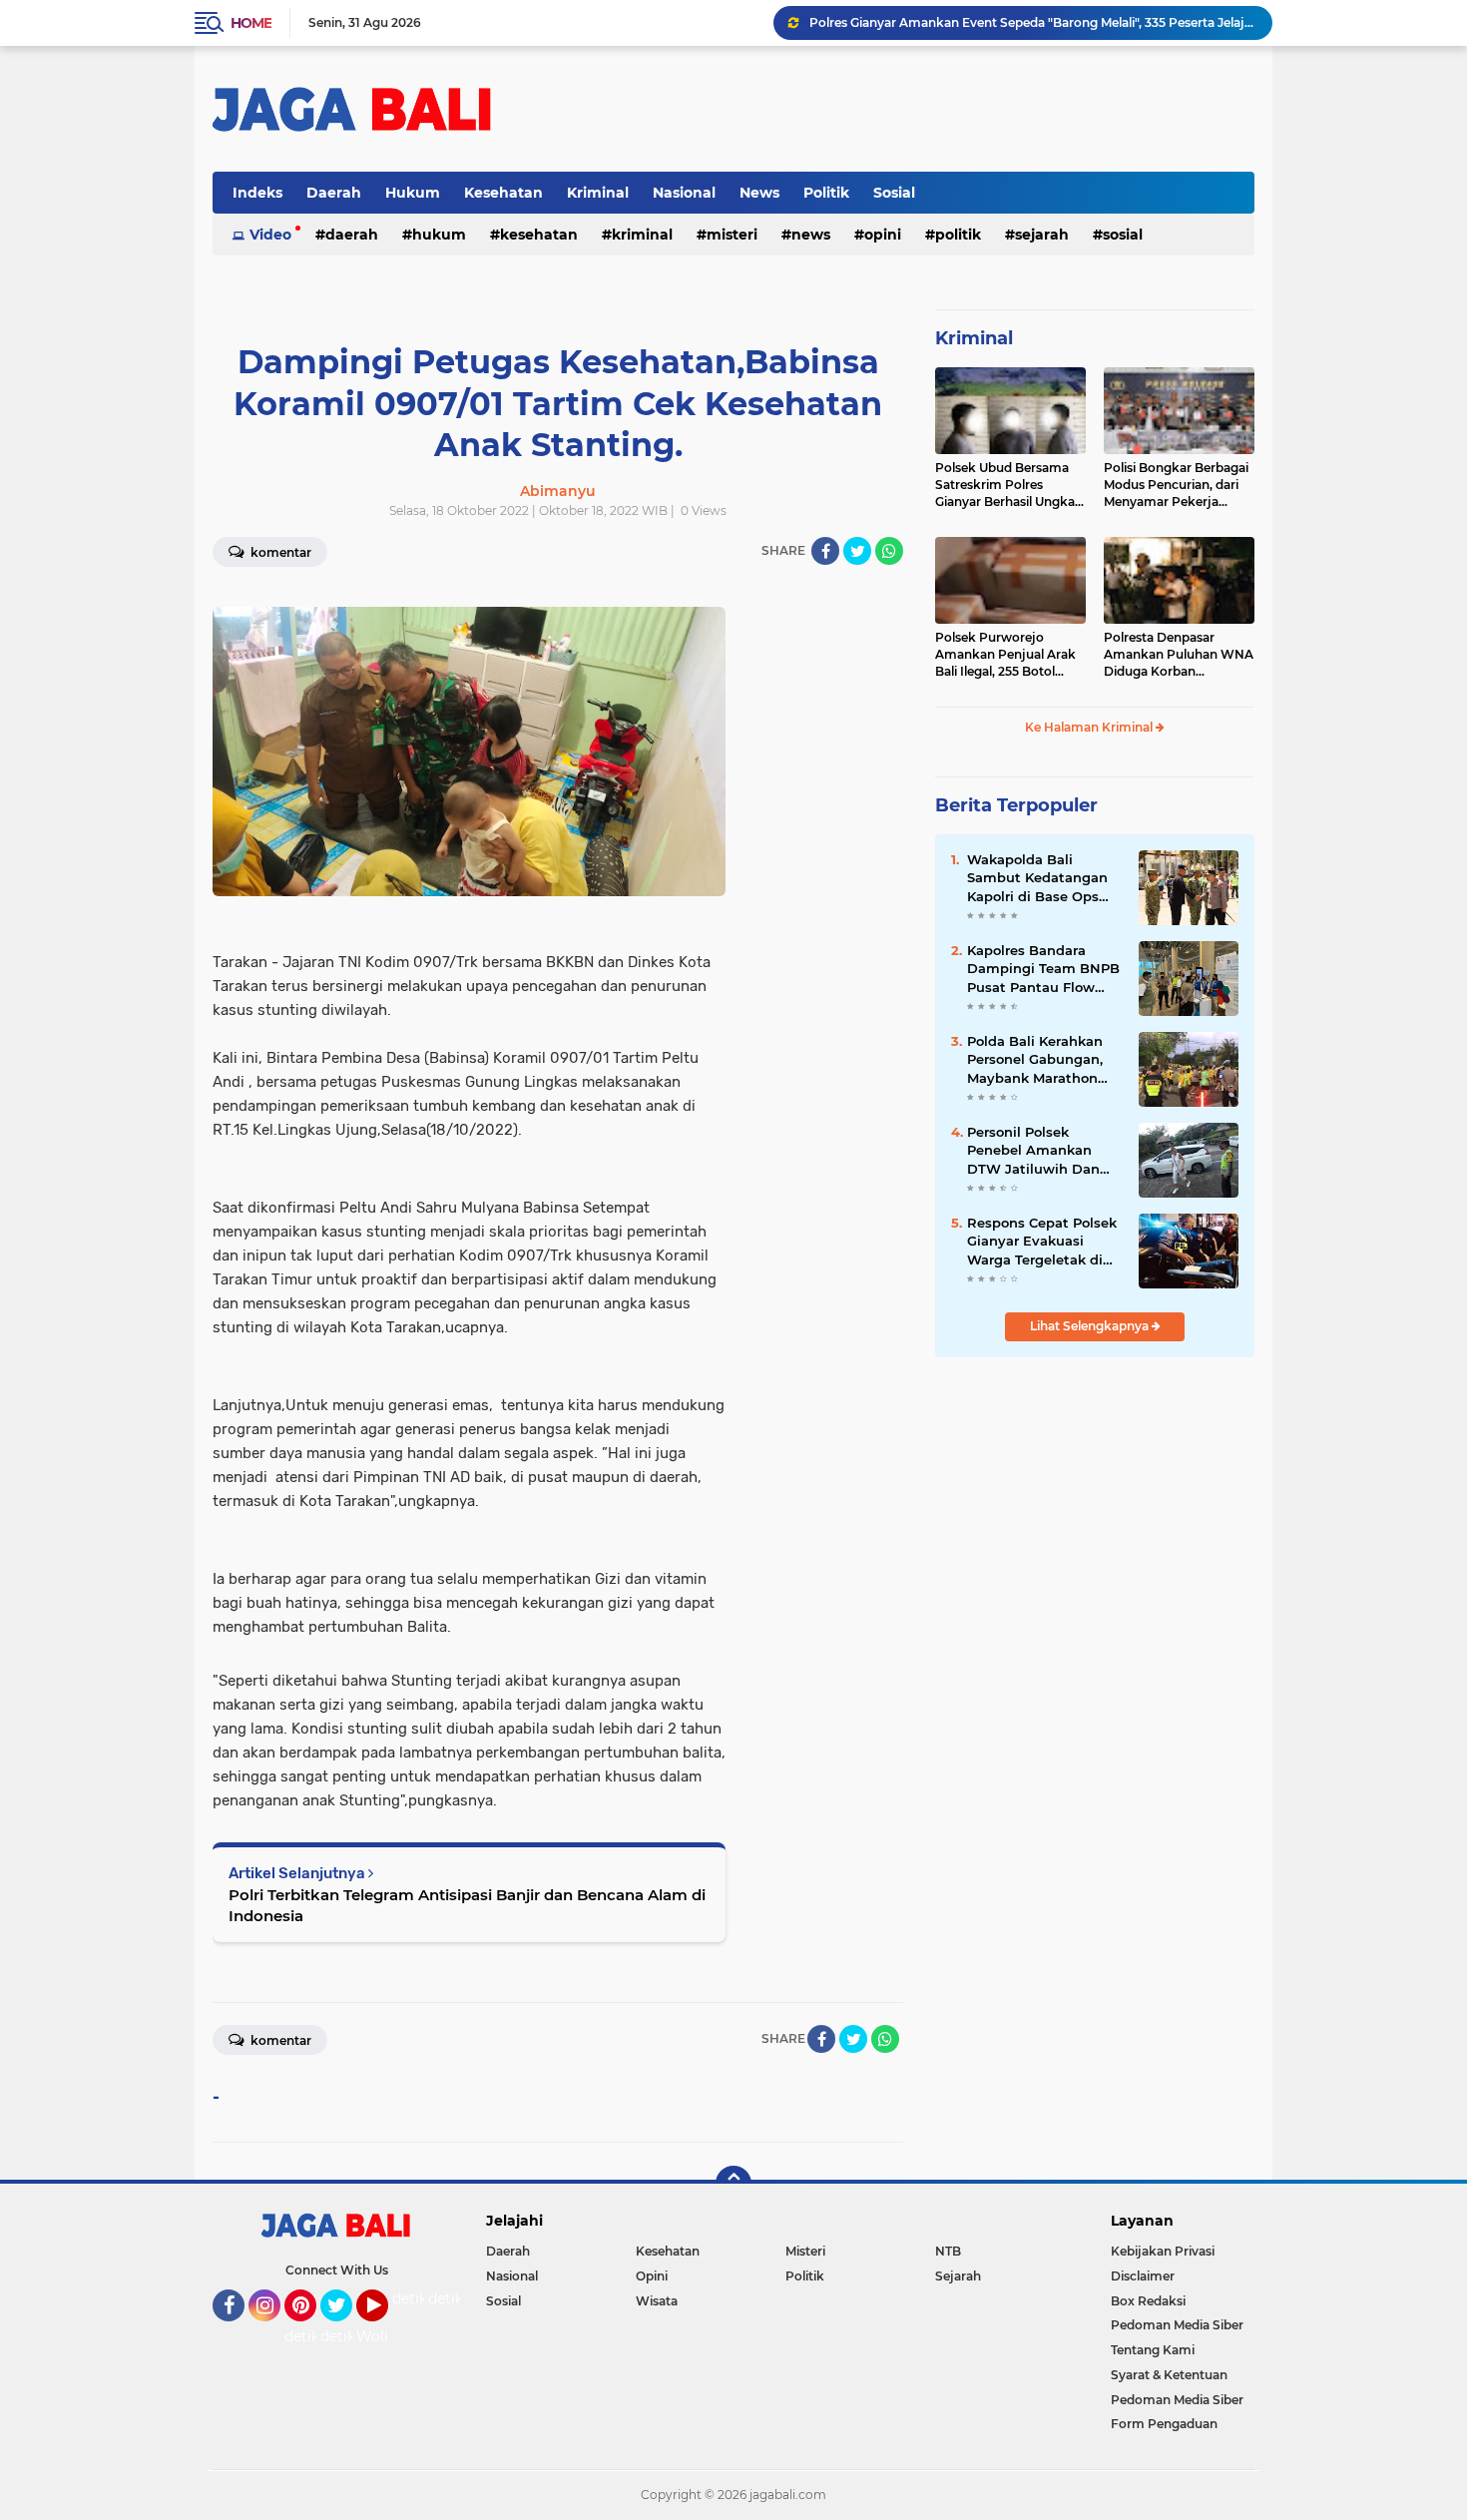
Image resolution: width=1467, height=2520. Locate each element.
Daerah (334, 193)
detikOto (423, 2298)
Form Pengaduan (1164, 2424)
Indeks (257, 193)
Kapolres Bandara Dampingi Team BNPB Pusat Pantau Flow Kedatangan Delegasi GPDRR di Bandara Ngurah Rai (1043, 969)
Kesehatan (503, 193)
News (759, 193)
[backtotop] (733, 2184)
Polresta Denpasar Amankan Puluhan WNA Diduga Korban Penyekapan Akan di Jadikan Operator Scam (1179, 655)
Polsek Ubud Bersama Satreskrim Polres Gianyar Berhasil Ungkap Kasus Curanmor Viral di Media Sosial (1009, 485)
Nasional (684, 193)
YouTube (386, 2330)
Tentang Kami (1153, 2350)
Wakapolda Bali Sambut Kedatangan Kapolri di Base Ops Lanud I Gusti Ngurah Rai (1040, 878)
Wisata (657, 2301)
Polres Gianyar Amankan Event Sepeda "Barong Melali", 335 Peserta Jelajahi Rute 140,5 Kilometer (1032, 22)
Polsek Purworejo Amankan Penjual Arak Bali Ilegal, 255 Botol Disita (1005, 655)
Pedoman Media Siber (1177, 2325)
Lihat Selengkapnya (1091, 1326)
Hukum (413, 193)
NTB (948, 2251)
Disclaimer (1143, 2276)
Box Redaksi (1148, 2301)
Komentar (279, 552)
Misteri (732, 235)
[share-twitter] (857, 551)
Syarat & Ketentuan (1169, 2375)
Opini (883, 235)
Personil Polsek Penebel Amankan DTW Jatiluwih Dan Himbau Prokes (1033, 1151)
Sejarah (1042, 235)
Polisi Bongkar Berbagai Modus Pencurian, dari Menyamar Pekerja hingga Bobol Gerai (1176, 485)
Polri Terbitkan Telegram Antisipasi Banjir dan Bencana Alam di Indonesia (467, 1905)
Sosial (894, 193)
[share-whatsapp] (889, 551)
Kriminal (598, 193)
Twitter (345, 2330)
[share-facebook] (825, 551)
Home (251, 23)
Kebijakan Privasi (1163, 2251)
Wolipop (386, 2336)
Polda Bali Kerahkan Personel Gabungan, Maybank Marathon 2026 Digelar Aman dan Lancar (1035, 1060)
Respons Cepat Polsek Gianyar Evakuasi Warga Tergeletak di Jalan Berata (1042, 1242)
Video (270, 235)
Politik (826, 193)
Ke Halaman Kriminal (1090, 727)
